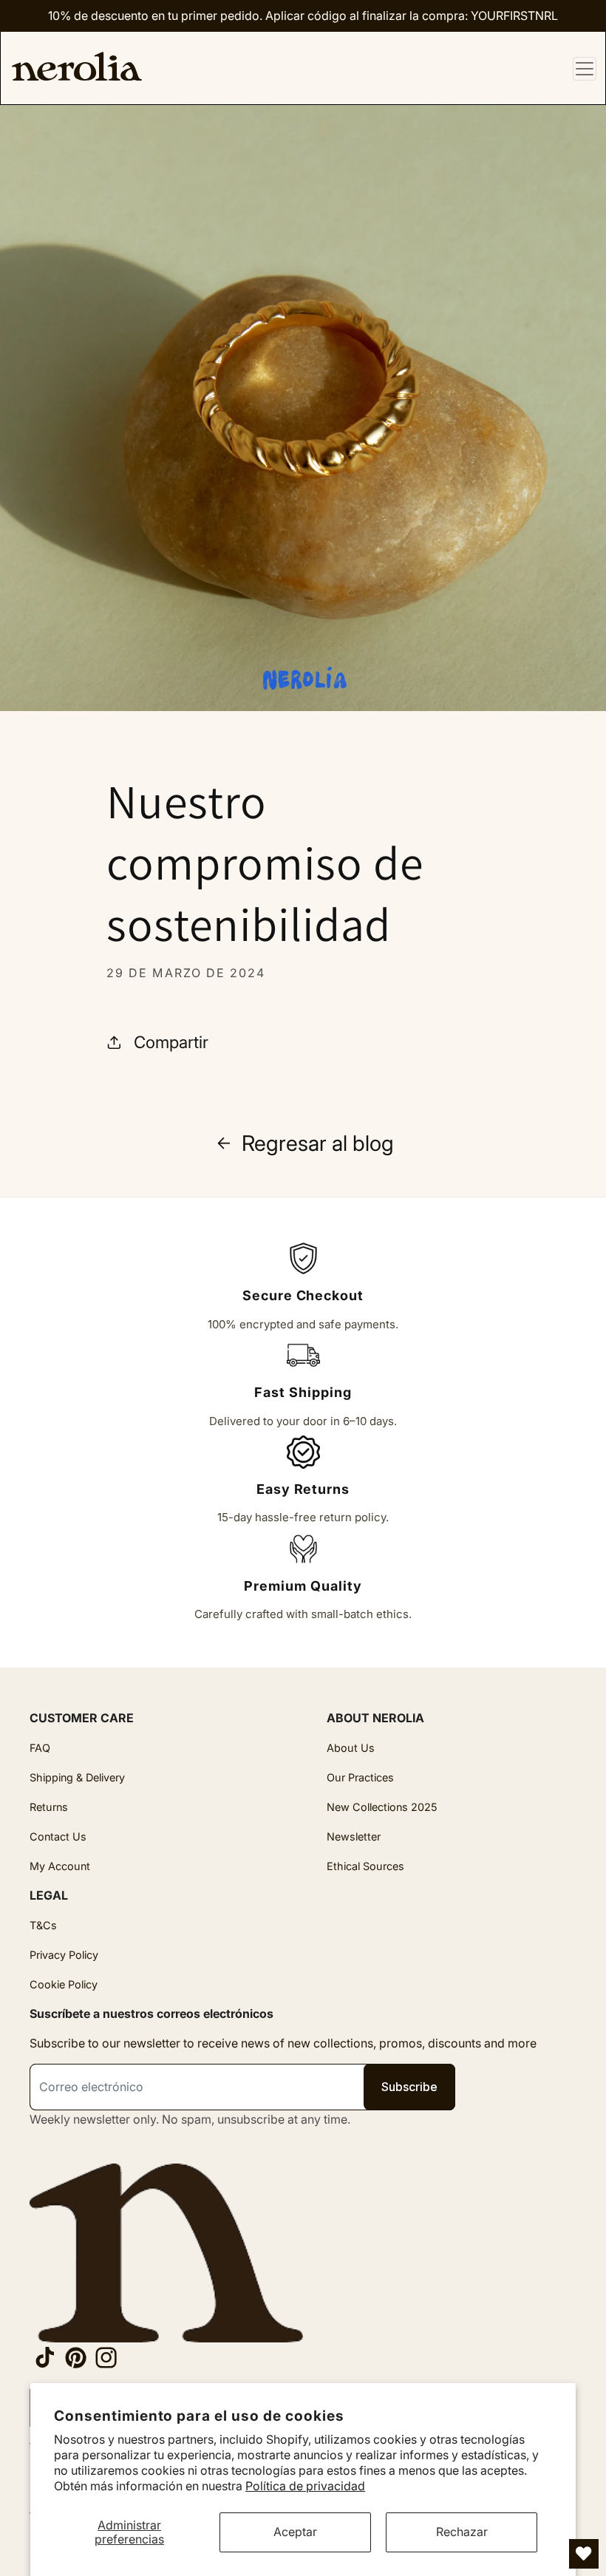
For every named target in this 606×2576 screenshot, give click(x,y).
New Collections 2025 (382, 1807)
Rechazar (462, 2532)
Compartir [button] (171, 1042)
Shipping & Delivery (77, 1777)
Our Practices (360, 1777)
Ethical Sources (365, 1866)
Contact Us (58, 1836)
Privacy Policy (64, 1955)
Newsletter (354, 1836)
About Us (351, 1748)
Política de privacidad (305, 2486)
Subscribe (409, 2087)
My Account (60, 1866)
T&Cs (43, 1925)
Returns (49, 1807)
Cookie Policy (64, 1984)
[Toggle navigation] (585, 69)
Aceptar (295, 2532)
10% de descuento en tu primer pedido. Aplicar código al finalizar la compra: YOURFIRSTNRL (303, 16)
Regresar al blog (318, 1143)
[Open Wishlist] (584, 2554)
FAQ (40, 1748)
